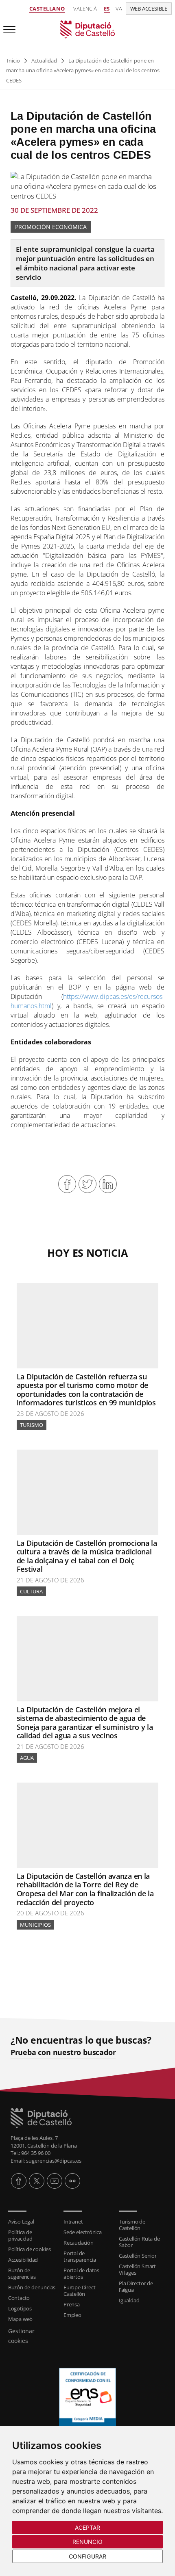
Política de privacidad (20, 2235)
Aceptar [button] (88, 2527)
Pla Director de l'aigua (136, 2286)
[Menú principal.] (8, 26)
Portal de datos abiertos (81, 2273)
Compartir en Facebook (67, 1184)
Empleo (72, 2315)
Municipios (35, 1925)
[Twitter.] (37, 2181)
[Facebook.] (19, 2181)
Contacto (19, 2298)
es (107, 9)
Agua (27, 1758)
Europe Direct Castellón (79, 2291)
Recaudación (79, 2243)
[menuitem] (32, 2222)
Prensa (72, 2304)
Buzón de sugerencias (22, 2273)
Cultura (31, 1591)
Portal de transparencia (80, 2256)
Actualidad (44, 61)
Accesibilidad (23, 2260)
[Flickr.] (72, 2181)
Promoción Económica (51, 227)
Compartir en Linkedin (108, 1184)
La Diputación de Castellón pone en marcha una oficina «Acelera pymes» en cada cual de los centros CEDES (83, 70)
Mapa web (20, 2319)
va (119, 9)
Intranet (73, 2222)
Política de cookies (30, 2249)
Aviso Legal (21, 2222)
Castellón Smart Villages (137, 2269)
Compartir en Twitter (87, 1184)
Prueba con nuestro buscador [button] (63, 2052)
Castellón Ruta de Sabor (139, 2242)
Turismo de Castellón (132, 2225)
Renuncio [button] (88, 2542)
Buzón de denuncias (32, 2287)
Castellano (47, 9)
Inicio (13, 61)
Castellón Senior (138, 2256)
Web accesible (149, 9)
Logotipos (20, 2308)
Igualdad (129, 2300)
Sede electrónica (83, 2232)
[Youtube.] (55, 2181)
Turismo (32, 1425)
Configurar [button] (87, 2556)
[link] (87, 29)
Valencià (85, 9)
